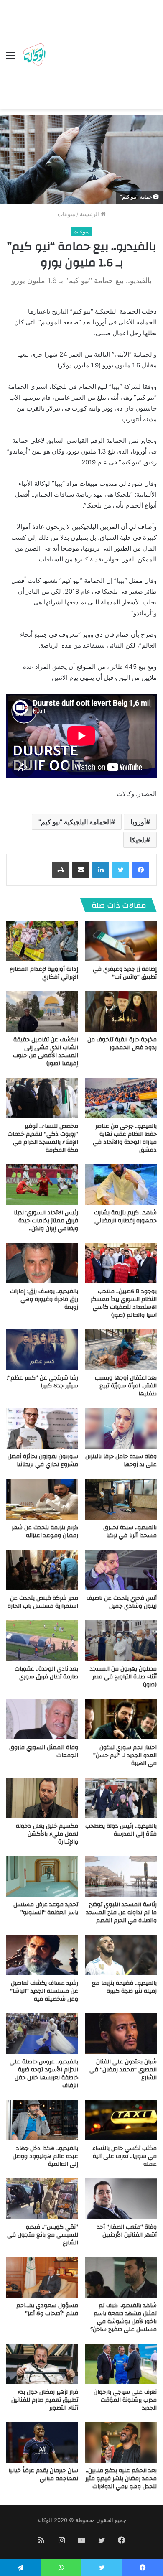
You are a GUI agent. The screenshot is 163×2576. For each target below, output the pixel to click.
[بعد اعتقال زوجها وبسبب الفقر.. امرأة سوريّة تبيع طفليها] (121, 1350)
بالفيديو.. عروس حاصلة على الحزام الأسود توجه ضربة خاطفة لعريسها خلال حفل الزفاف (44, 2074)
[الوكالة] (34, 55)
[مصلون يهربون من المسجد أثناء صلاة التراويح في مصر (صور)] (121, 1641)
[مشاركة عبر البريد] (81, 870)
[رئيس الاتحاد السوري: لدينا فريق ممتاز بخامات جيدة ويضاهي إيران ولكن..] (42, 1185)
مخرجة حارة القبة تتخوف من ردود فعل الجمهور (122, 1044)
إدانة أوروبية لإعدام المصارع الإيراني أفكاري (44, 973)
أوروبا (138, 822)
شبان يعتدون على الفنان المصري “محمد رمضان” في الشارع (123, 2070)
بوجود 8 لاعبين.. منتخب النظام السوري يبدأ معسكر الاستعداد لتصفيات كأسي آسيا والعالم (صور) (124, 1303)
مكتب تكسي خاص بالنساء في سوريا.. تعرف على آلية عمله (125, 2156)
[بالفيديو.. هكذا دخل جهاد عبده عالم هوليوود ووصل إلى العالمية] (42, 2120)
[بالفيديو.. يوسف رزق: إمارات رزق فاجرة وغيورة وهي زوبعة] (42, 1263)
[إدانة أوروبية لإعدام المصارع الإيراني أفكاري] (42, 941)
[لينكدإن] (101, 870)
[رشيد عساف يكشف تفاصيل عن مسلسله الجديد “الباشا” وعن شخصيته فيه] (42, 1955)
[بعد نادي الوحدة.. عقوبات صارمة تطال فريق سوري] (42, 1641)
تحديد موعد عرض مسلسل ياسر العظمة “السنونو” (46, 1909)
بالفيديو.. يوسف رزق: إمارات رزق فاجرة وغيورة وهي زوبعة (44, 1299)
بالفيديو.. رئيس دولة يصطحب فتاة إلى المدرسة (121, 1830)
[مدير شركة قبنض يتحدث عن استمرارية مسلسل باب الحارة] (42, 1570)
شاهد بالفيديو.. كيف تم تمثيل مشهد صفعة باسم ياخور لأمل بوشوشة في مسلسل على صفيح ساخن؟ (124, 2317)
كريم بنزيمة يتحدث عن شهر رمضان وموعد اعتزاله (45, 1532)
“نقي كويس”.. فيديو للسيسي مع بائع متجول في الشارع (43, 2235)
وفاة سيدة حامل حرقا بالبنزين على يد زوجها (121, 1460)
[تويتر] (121, 870)
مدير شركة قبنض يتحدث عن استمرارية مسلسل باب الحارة (43, 1602)
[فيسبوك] (141, 870)
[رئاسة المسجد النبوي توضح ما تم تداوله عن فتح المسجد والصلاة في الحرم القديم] (121, 1876)
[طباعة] (61, 870)
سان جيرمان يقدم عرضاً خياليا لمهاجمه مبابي (43, 2475)
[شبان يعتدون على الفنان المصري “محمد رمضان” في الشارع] (121, 2034)
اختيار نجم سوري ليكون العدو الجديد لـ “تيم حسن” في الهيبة (125, 1755)
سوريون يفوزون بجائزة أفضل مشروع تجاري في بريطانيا (43, 1460)
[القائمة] (10, 58)
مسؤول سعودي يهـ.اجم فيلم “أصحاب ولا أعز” (47, 2309)
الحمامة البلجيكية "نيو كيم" (75, 822)
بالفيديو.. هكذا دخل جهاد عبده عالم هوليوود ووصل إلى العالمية (45, 2156)
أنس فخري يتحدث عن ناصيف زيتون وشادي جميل (122, 1602)
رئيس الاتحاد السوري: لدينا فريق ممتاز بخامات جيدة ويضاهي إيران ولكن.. (46, 1221)
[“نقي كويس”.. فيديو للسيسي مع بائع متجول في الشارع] (42, 2199)
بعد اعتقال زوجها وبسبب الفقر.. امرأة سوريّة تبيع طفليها (126, 1386)
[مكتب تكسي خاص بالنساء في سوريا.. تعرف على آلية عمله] (121, 2120)
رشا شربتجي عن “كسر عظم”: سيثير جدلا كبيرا (42, 1382)
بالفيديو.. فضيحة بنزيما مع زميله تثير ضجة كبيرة (124, 1987)
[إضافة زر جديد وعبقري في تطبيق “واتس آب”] (121, 941)
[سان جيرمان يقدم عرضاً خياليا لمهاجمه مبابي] (42, 2442)
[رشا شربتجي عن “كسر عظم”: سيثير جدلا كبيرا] (42, 1350)
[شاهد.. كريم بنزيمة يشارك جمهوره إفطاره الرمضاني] (121, 1185)
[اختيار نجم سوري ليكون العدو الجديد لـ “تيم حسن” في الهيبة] (121, 1719)
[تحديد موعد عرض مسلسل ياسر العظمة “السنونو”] (42, 1876)
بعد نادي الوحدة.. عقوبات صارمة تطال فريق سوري (46, 1673)
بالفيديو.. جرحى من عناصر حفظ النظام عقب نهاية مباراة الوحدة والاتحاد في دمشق (125, 1138)
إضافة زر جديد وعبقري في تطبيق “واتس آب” (125, 973)
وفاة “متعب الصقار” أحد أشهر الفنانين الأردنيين (127, 2231)
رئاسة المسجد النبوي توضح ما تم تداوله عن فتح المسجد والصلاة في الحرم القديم (121, 1913)
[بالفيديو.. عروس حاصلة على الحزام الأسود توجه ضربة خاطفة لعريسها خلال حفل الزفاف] (42, 2034)
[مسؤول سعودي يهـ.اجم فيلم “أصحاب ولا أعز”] (42, 2277)
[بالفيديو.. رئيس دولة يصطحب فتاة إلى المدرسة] (121, 1798)
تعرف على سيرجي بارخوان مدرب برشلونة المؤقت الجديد (125, 2400)
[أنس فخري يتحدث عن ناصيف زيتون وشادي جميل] (121, 1570)
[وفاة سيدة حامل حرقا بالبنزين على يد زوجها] (121, 1428)
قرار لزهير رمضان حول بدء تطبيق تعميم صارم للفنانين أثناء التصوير (45, 2400)
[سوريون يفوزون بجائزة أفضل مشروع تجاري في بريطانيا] (42, 1428)
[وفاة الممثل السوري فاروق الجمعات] (42, 1719)
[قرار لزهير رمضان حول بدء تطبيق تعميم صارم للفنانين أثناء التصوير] (42, 2364)
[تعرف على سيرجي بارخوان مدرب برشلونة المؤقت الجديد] (121, 2364)
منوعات (66, 214)
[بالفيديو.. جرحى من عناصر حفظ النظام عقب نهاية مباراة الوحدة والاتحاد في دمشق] (121, 1098)
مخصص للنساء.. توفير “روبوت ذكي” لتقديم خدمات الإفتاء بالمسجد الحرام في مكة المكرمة (43, 1138)
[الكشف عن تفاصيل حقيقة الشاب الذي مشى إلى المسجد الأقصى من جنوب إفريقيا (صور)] (42, 1011)
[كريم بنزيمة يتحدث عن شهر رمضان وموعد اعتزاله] (42, 1499)
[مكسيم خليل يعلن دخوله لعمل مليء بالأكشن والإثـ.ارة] (42, 1798)
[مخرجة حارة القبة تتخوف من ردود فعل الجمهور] (121, 1011)
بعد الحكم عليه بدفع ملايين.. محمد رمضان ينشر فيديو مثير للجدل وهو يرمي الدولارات (121, 2479)
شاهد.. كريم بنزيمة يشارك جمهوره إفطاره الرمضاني (125, 1217)
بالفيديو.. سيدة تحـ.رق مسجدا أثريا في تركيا (130, 1532)
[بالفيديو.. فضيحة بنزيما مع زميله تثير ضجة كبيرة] (121, 1955)
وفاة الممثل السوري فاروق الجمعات (44, 1751)
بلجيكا (138, 840)
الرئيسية (90, 214)
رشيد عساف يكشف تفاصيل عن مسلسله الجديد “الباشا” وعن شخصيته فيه (44, 1991)
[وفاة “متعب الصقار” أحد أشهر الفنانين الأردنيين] (121, 2199)
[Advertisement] (102, 56)
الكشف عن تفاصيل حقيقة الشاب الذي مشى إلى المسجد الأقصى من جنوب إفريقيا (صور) (46, 1052)
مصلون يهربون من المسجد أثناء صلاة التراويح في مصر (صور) (123, 1677)
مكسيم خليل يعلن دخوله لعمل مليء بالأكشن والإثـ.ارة (47, 1834)
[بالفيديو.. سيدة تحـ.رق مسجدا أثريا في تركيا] (121, 1499)
